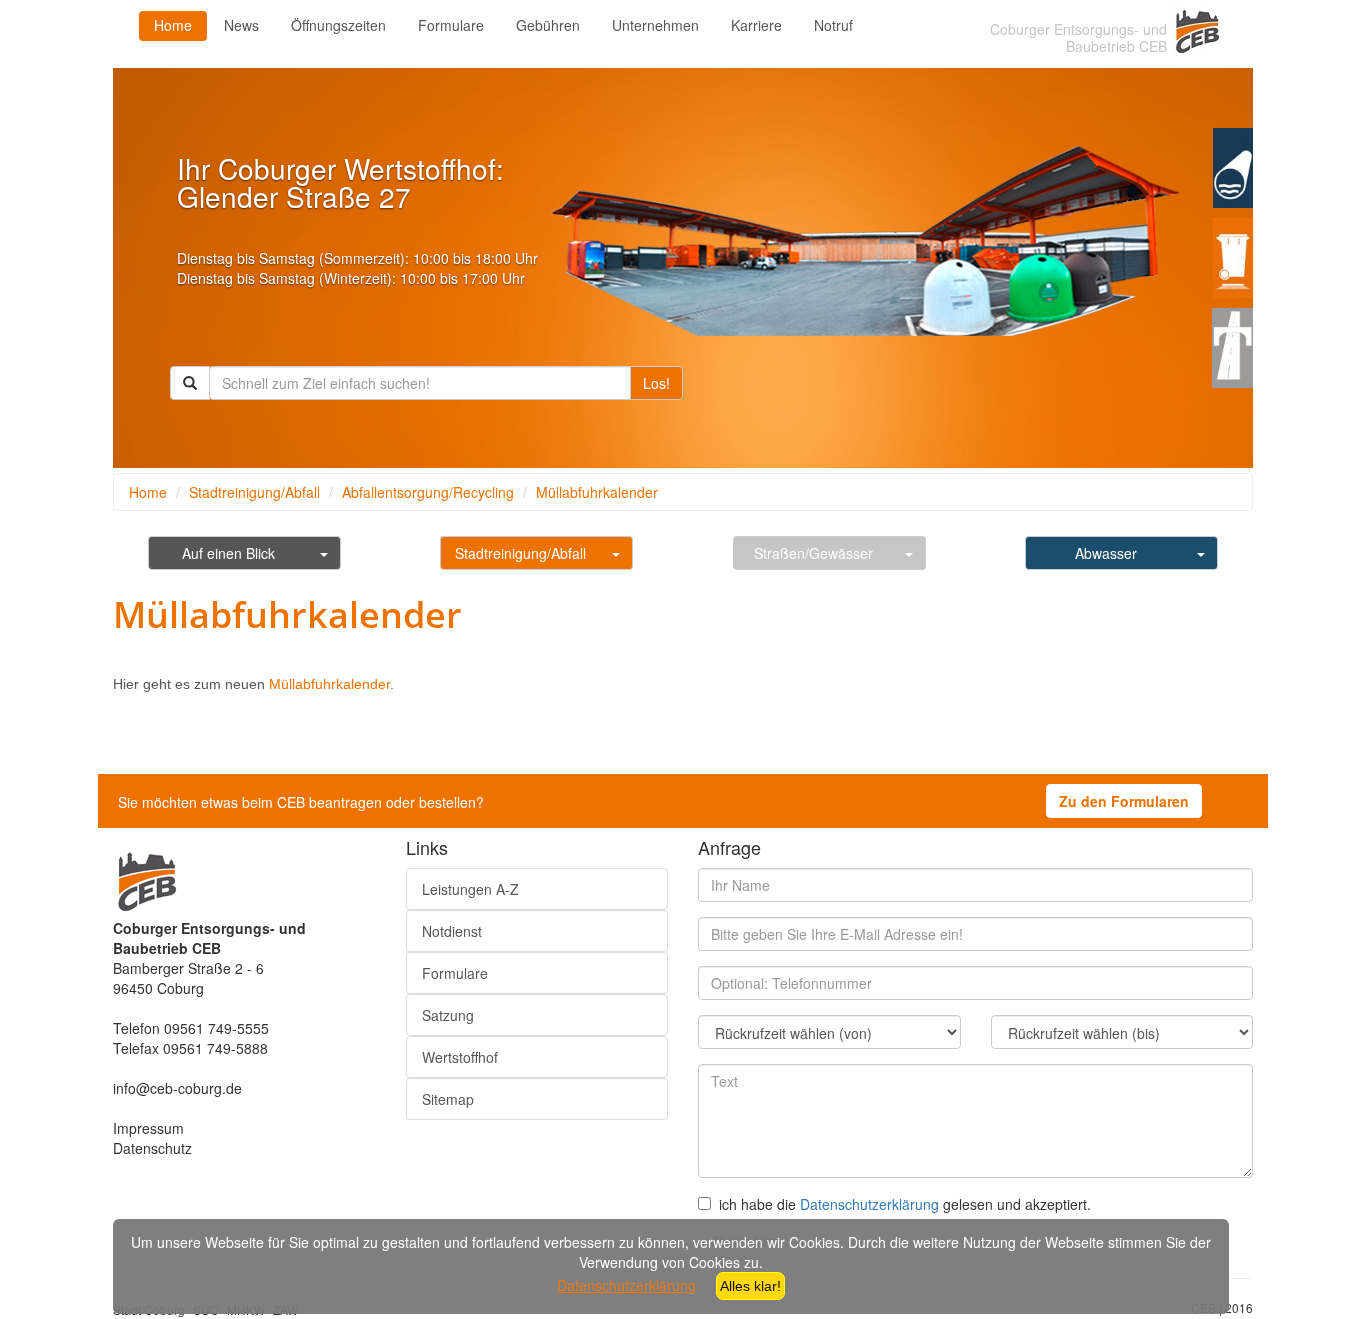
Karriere (756, 25)
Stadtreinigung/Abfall (254, 492)
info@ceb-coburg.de (177, 1088)
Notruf (833, 25)
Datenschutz (152, 1148)
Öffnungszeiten (338, 25)
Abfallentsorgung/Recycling (428, 492)
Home (173, 25)
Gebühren (548, 25)
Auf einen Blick (228, 553)
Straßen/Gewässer (813, 553)
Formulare (451, 25)
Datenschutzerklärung (869, 1204)
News (241, 25)
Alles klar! (750, 1286)
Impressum (148, 1128)
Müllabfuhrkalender (597, 492)
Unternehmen (655, 25)
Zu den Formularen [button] (1124, 801)
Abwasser (1106, 553)
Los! (656, 383)
